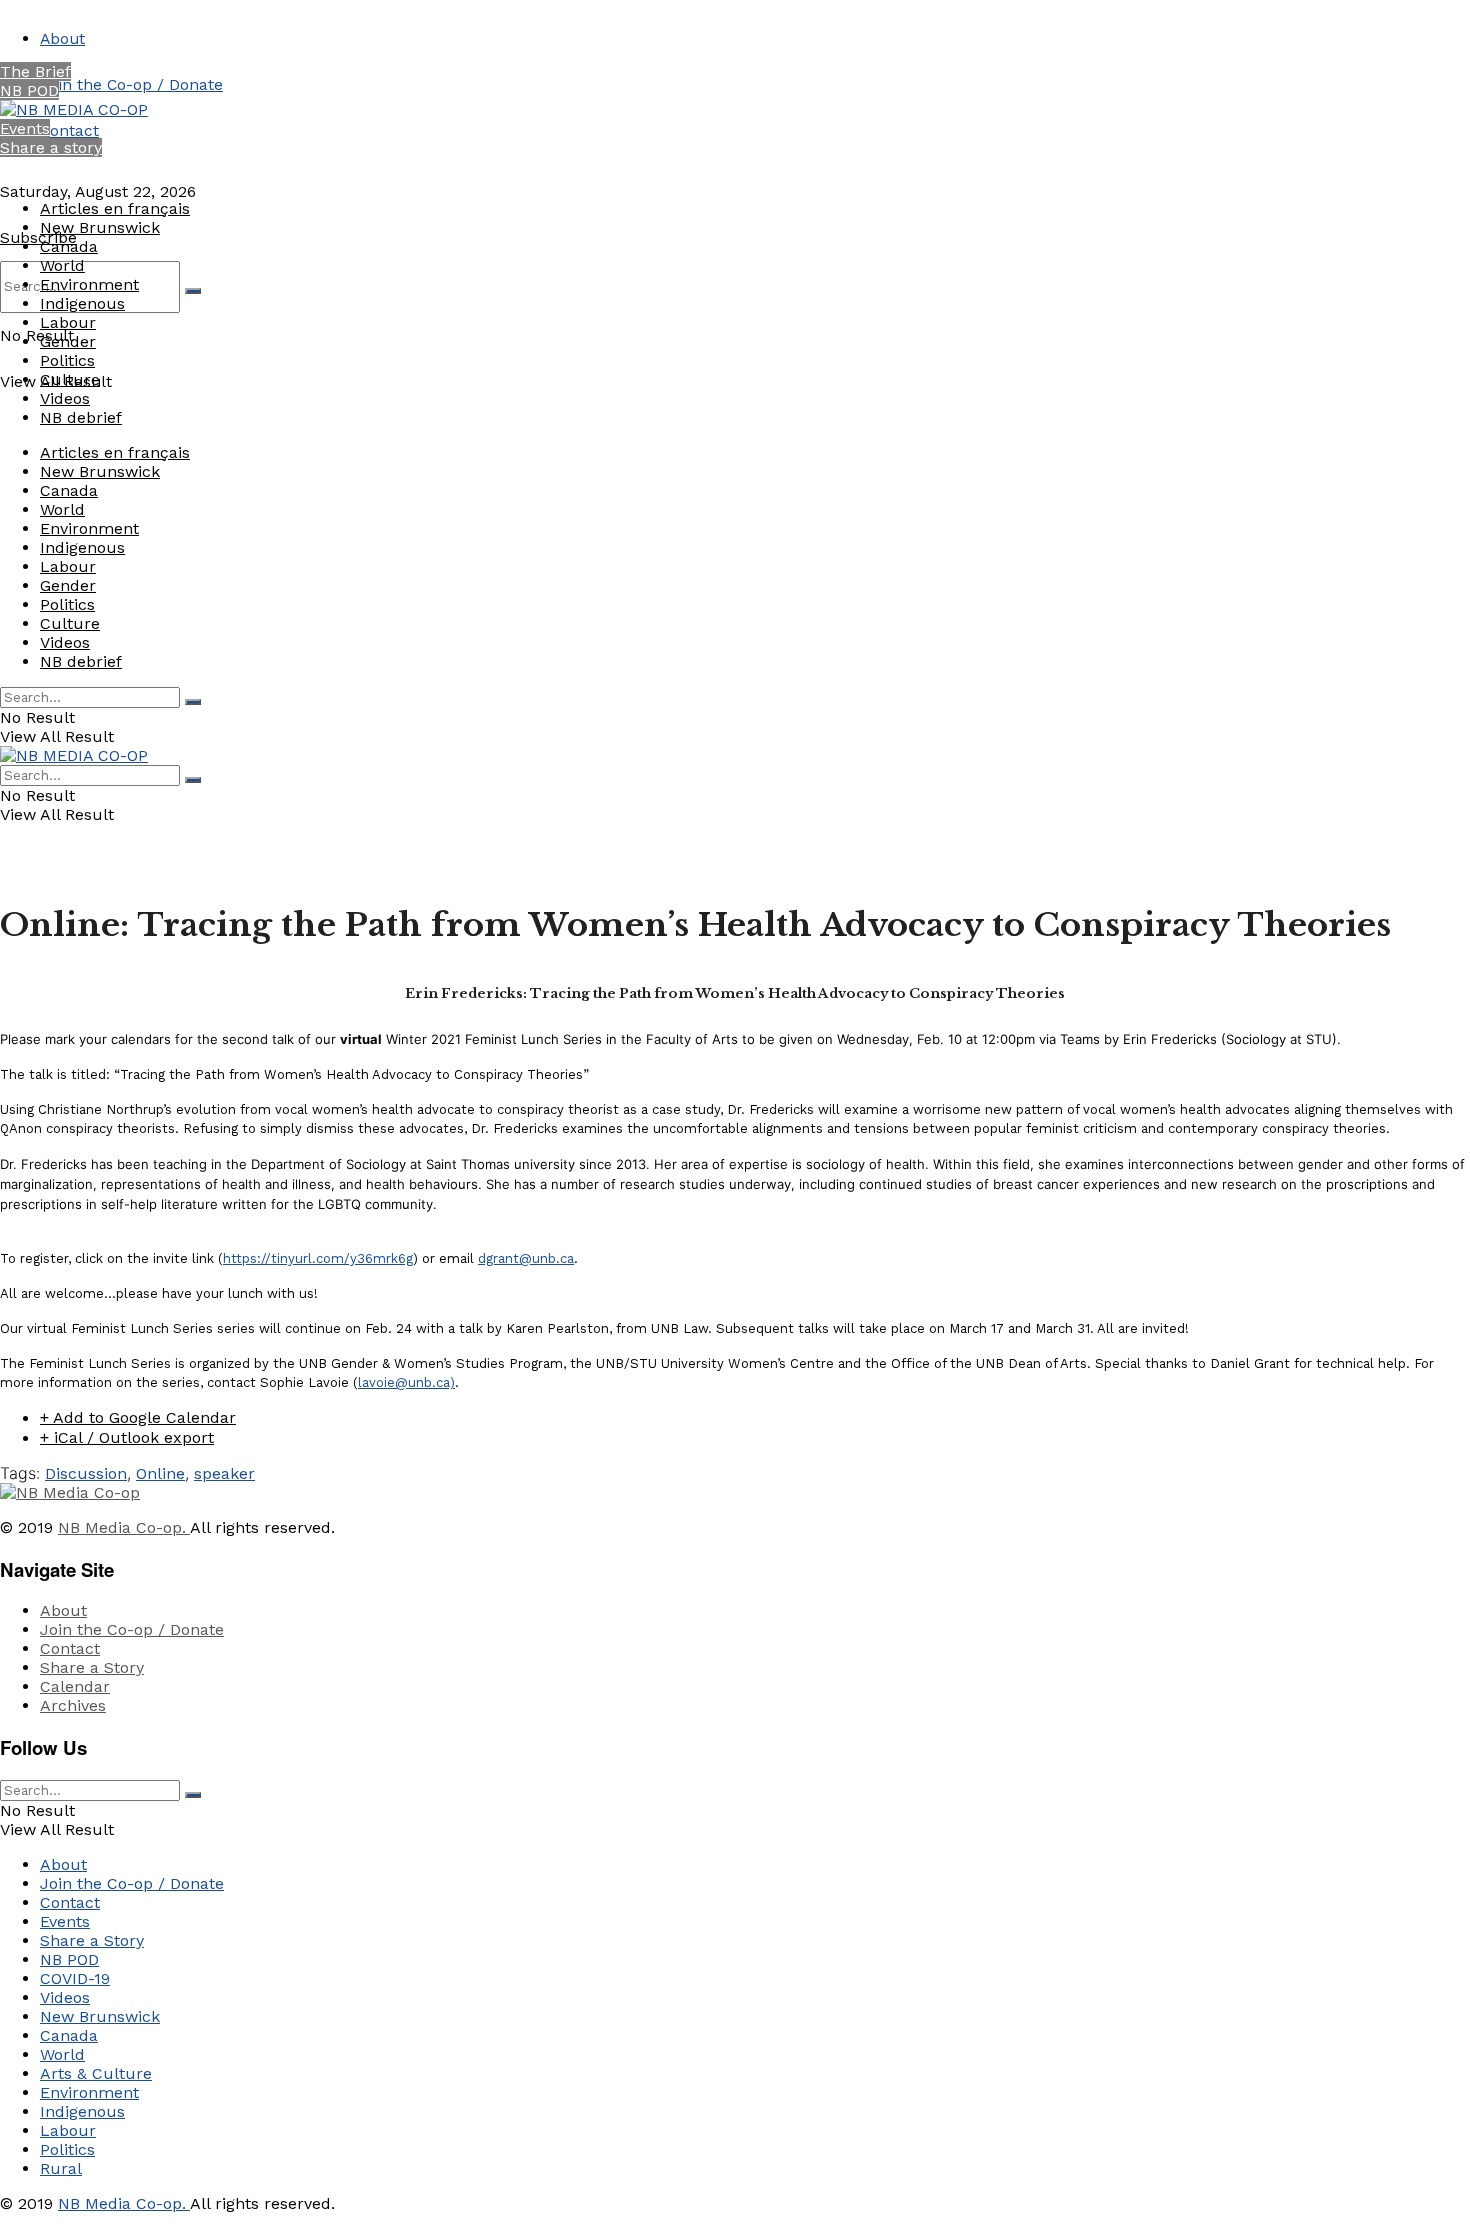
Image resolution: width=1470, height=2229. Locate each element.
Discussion (86, 1473)
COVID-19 (75, 1978)
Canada (69, 246)
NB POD (29, 90)
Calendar (75, 1686)
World (62, 265)
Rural (61, 2168)
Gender (68, 341)
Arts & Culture (96, 2073)
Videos (65, 398)
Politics (67, 360)
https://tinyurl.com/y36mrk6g (318, 1258)
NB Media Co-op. (124, 1527)
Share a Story (92, 1667)
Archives (73, 1705)
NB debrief (81, 417)
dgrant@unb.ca (526, 1258)
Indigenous (82, 303)
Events (25, 128)
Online (160, 1473)
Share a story (51, 147)
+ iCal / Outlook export (127, 1437)
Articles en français (115, 208)
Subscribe (38, 237)
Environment (89, 284)
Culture (70, 379)
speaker (224, 1473)
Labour (68, 322)
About (62, 38)
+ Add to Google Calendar (138, 1417)
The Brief (35, 71)
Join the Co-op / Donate (131, 84)
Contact (69, 130)
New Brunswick (100, 227)
